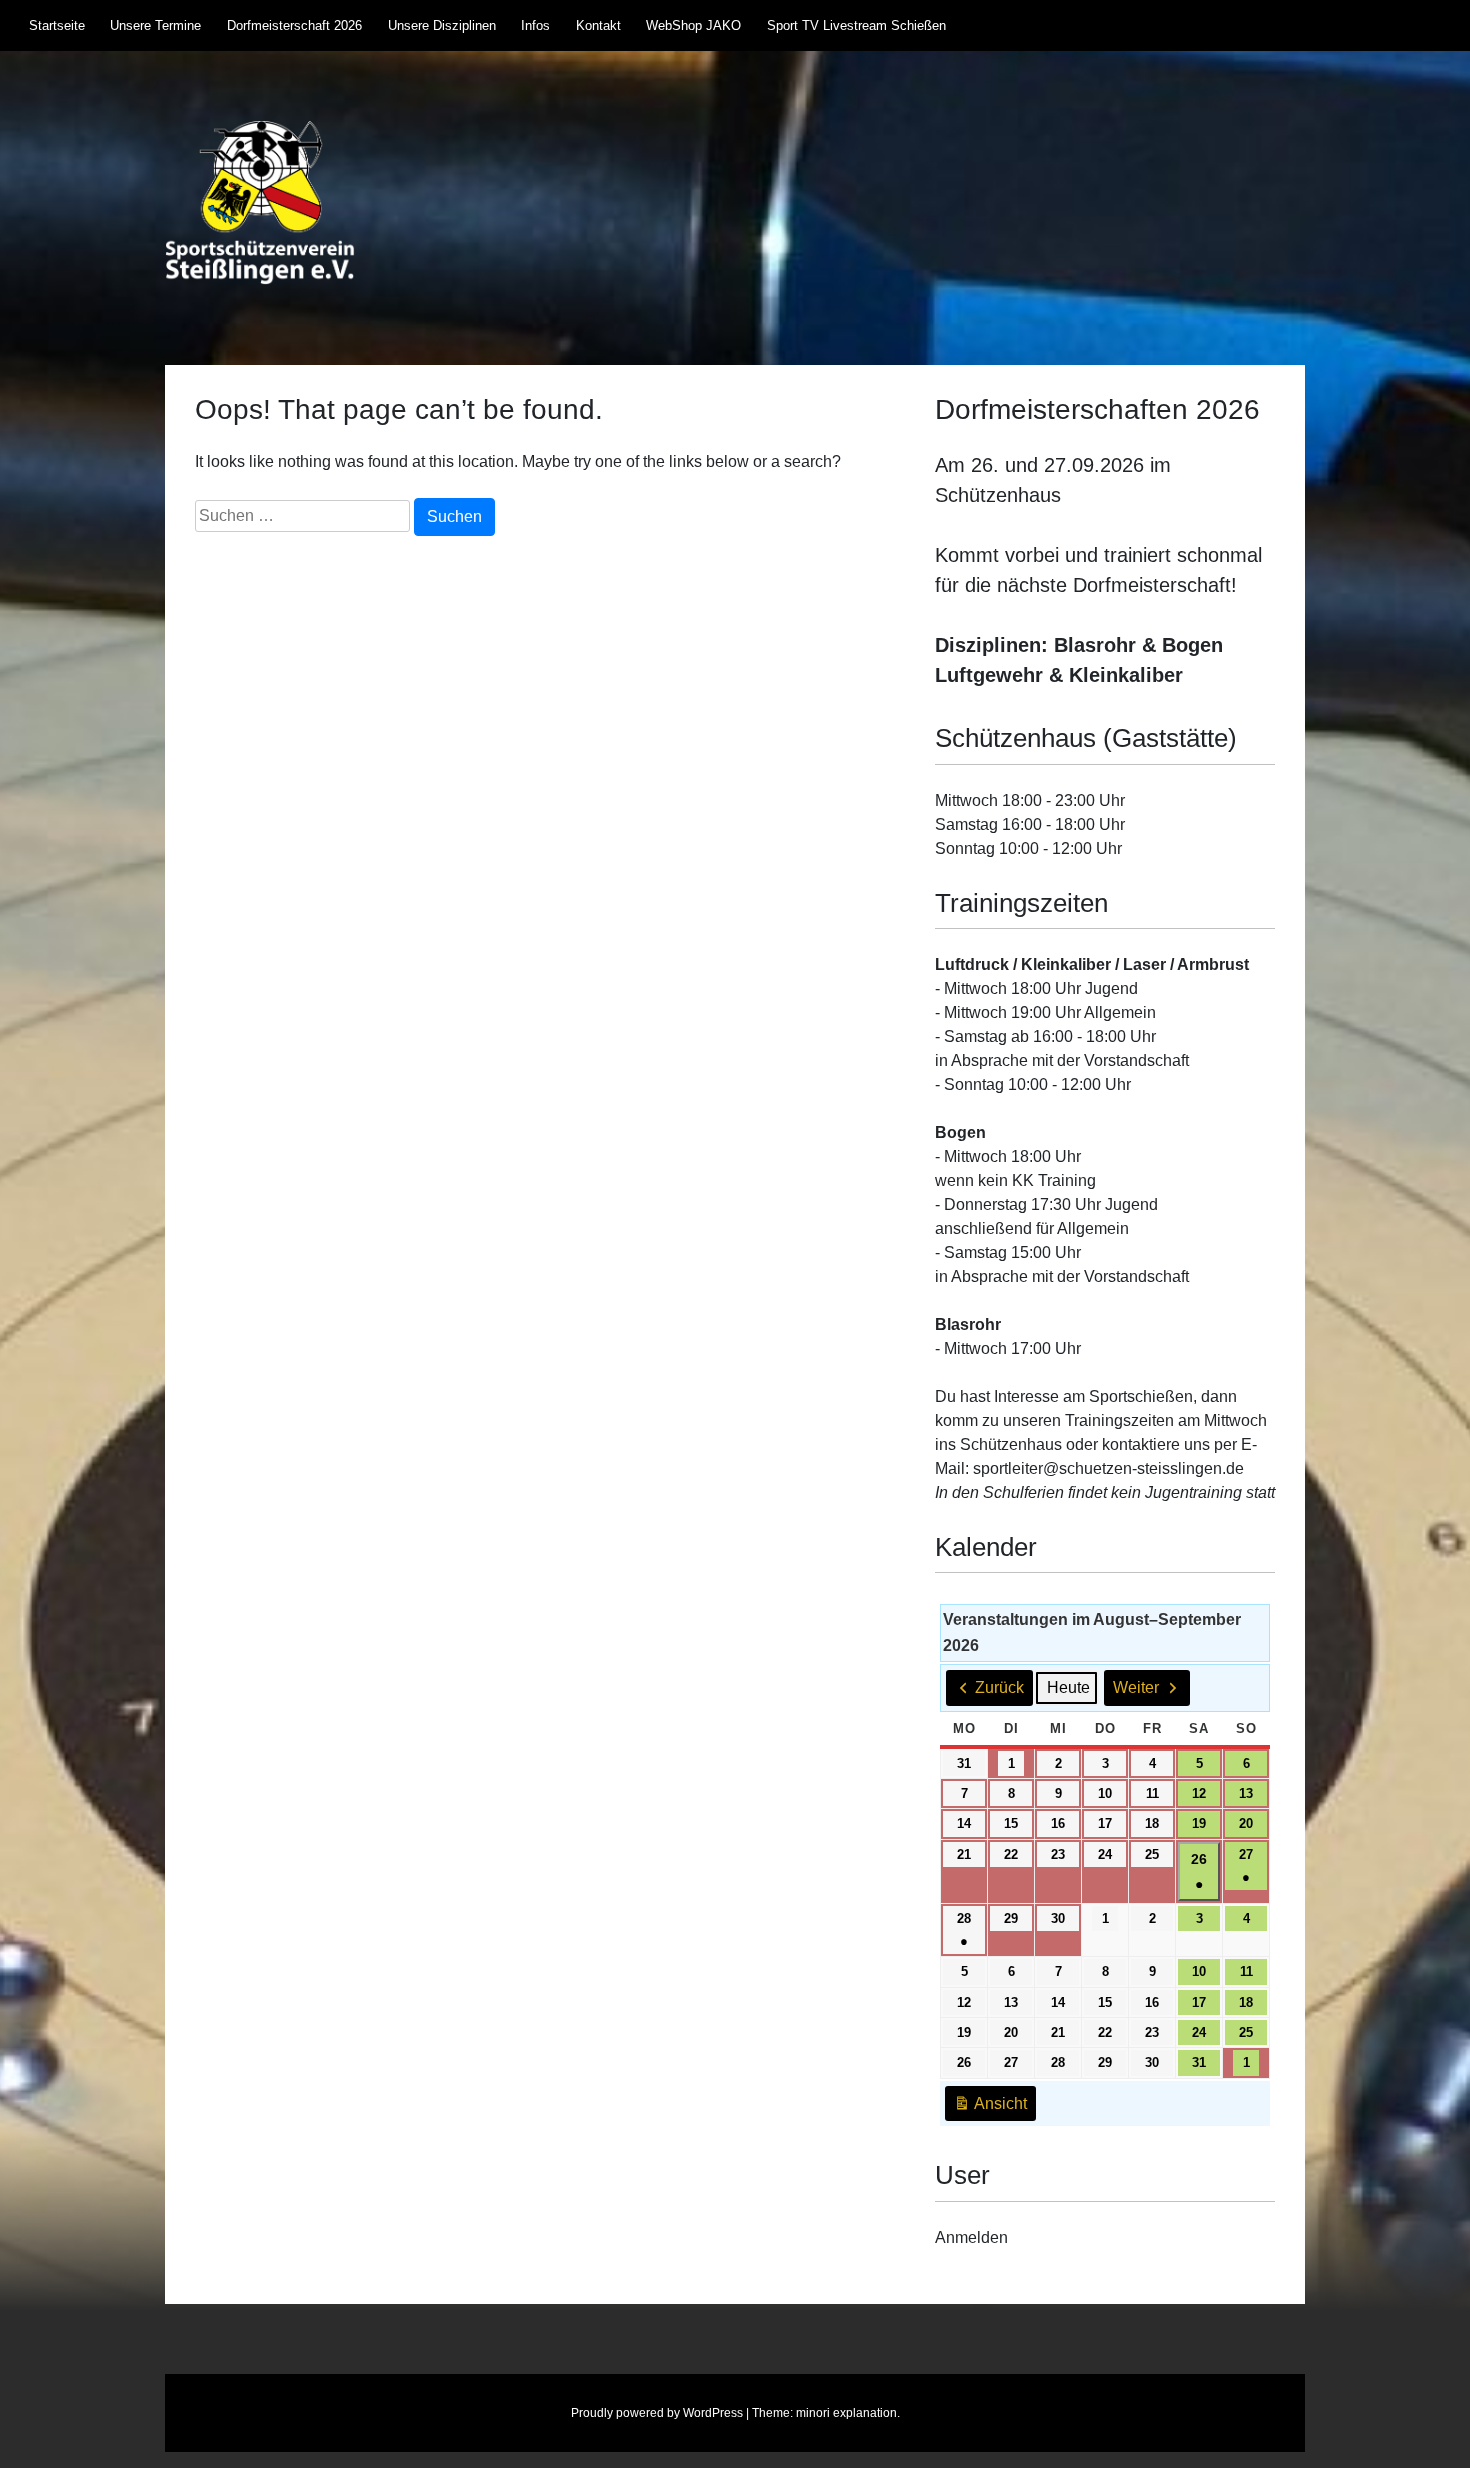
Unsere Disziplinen (442, 25)
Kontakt (598, 25)
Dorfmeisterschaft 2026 (294, 25)
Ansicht (994, 2108)
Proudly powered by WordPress (657, 2413)
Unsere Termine (155, 25)
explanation (865, 2413)
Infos (535, 25)
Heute (1068, 1687)
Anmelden (971, 2237)
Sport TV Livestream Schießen (856, 25)
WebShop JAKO (693, 25)
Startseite (57, 25)
